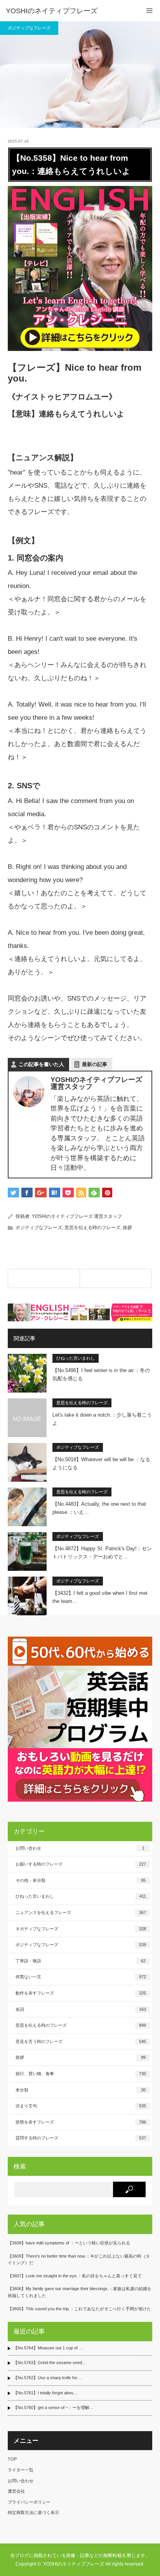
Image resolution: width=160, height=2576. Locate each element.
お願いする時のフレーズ (81, 1864)
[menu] (149, 11)
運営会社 (16, 2491)
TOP (12, 2459)
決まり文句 (81, 2106)
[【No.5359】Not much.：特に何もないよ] (116, 1278)
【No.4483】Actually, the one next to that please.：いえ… (99, 1508)
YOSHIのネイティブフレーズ (52, 11)
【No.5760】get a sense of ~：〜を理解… (53, 2407)
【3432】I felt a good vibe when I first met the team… (100, 1597)
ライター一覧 (21, 2470)
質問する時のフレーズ (81, 2138)
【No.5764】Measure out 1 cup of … (48, 2348)
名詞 (81, 2009)
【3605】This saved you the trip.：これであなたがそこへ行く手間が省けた (79, 2309)
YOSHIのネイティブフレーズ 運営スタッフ (77, 1216)
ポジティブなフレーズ (29, 28)
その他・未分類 (81, 1880)
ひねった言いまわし (76, 1358)
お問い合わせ (80, 1848)
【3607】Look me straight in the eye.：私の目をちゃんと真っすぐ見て (75, 2276)
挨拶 (127, 1228)
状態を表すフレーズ (81, 2122)
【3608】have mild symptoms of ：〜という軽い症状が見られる (69, 2243)
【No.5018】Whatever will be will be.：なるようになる (101, 1463)
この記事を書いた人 (41, 1064)
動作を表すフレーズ (81, 1993)
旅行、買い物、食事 (81, 2074)
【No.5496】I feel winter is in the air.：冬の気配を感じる (101, 1374)
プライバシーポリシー (29, 2502)
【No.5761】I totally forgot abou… (45, 2393)
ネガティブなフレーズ (81, 1929)
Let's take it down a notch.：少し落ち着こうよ (102, 1419)
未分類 (81, 2090)
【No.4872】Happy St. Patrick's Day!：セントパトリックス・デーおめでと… (102, 1553)
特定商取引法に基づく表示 (33, 2512)
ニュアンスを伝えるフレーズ (81, 1912)
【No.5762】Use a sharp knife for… (47, 2378)
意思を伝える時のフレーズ (92, 1228)
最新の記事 (95, 1064)
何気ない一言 (81, 1977)
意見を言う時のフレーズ (81, 2041)
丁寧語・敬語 (81, 1961)
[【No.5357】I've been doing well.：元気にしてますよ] (44, 1278)
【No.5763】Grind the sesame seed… (50, 2363)
